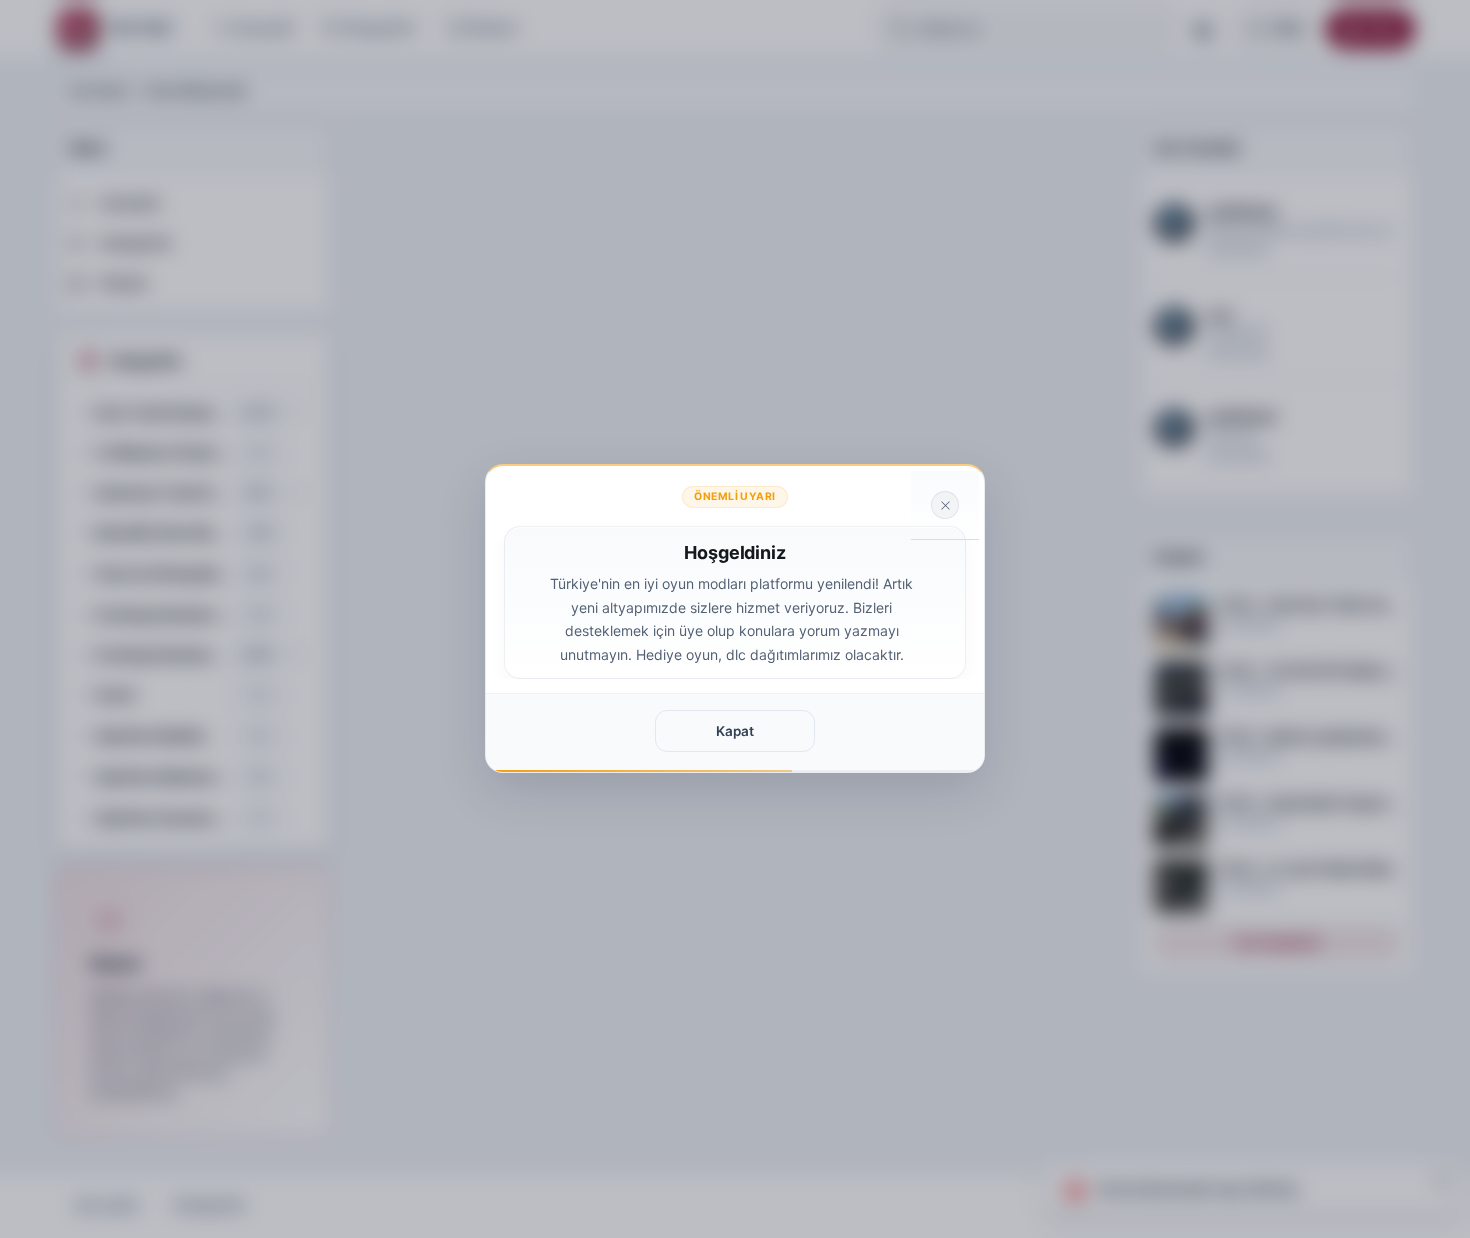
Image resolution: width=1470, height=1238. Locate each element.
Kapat (735, 731)
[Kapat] (945, 505)
